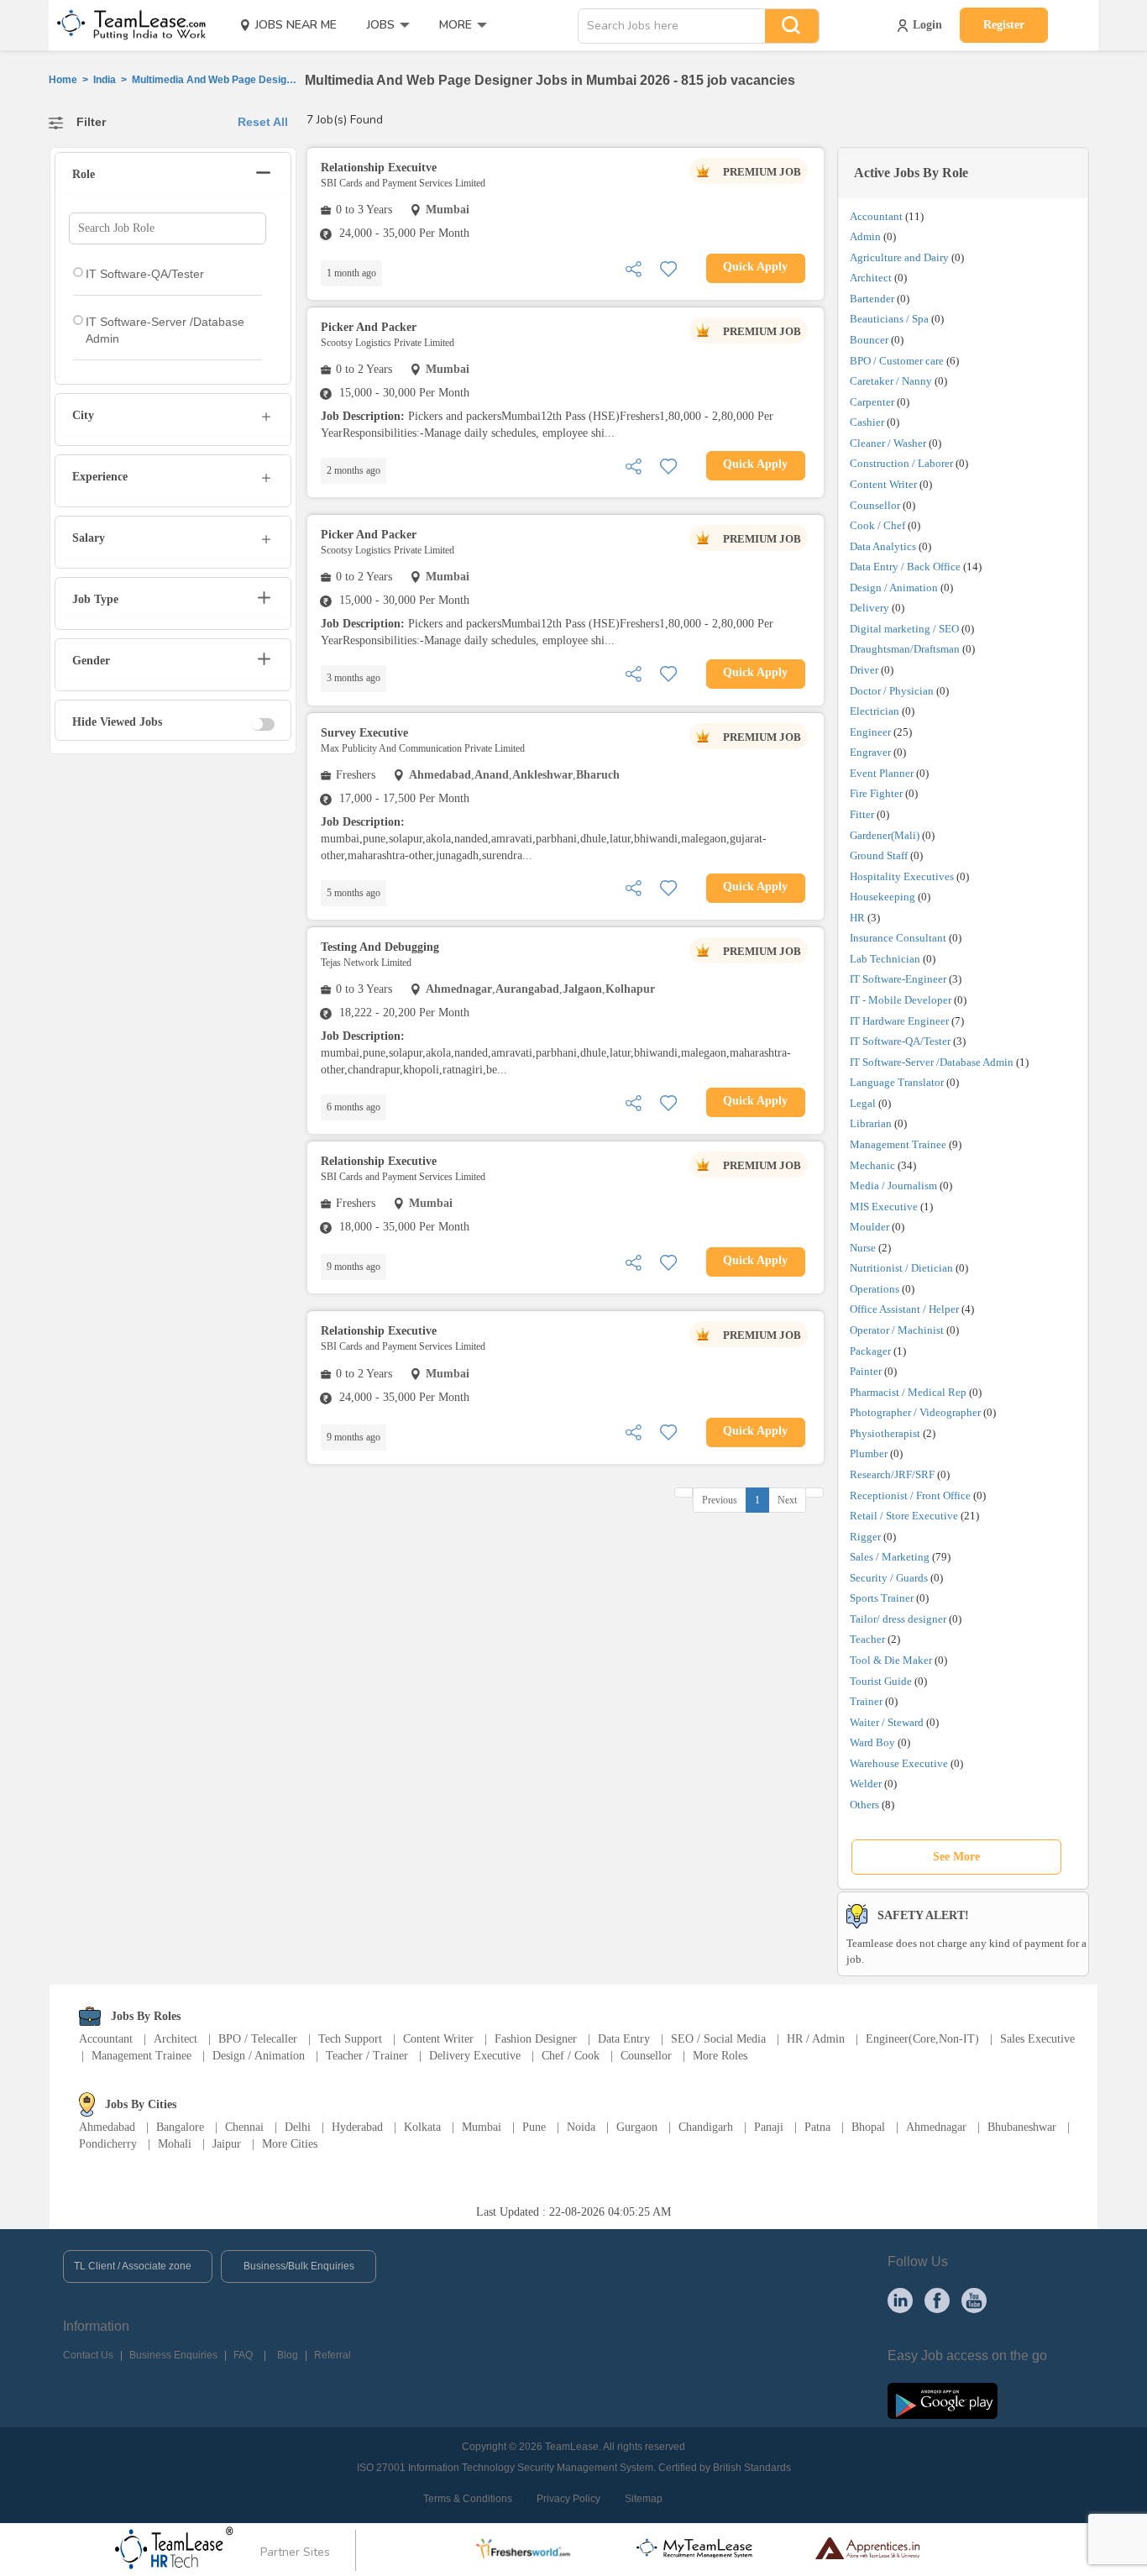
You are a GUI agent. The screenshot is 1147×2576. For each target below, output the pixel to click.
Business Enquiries (173, 2355)
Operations (875, 1289)
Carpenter (872, 402)
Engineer (870, 732)
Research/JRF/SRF (892, 1474)
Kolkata (422, 2127)
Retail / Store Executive (904, 1516)
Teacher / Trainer (367, 2056)
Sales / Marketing (890, 1557)
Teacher (867, 1639)
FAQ (243, 2355)
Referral (333, 2355)
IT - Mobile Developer (901, 1000)
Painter (866, 1371)
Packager (870, 1351)
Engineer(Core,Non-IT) (922, 2039)
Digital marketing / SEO (904, 629)
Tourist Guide (881, 1681)
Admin (865, 236)
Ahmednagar (936, 2127)
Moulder (869, 1227)
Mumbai (482, 2127)
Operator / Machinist (897, 1330)
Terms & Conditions (468, 2499)
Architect (871, 278)
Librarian (871, 1123)
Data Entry (624, 2039)
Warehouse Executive (899, 1763)
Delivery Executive (475, 2056)
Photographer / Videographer (915, 1412)
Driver (864, 670)
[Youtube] (974, 2300)
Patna (817, 2127)
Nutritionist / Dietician (901, 1268)
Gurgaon (637, 2127)
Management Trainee (898, 1144)
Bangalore (180, 2127)
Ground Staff (879, 855)
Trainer (866, 1701)
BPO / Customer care (897, 361)
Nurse (863, 1248)
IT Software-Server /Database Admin (932, 1062)
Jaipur (227, 2144)
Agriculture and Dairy (899, 257)
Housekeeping (883, 897)
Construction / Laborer (901, 463)
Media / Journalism (893, 1186)
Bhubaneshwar (1022, 2127)
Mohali (175, 2144)
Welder (866, 1784)
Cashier (867, 422)
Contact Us (88, 2355)
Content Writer (883, 484)
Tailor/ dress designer (898, 1619)
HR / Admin (816, 2039)
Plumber (869, 1453)
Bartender (872, 299)
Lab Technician (885, 959)
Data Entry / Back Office (905, 567)
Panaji (769, 2127)
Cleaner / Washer (888, 443)
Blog (288, 2355)
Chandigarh (706, 2127)
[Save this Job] (668, 268)
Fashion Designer (536, 2039)
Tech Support (350, 2039)
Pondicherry (108, 2144)
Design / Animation (894, 588)
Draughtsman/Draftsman (905, 649)
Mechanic (872, 1165)
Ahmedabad (107, 2127)
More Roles (720, 2056)
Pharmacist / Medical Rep (908, 1392)
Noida (581, 2127)
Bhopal (868, 2127)
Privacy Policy (568, 2499)
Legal (863, 1103)
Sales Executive (1037, 2039)
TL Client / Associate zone (133, 2266)
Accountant (876, 216)
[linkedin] (900, 2300)
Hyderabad (357, 2127)
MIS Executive (884, 1207)
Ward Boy (872, 1742)
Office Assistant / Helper (904, 1309)
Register (1004, 25)
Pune (534, 2127)
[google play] (943, 2400)
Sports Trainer (882, 1598)
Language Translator (897, 1082)
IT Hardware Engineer (899, 1021)
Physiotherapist (885, 1433)
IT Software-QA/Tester (900, 1041)
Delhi (298, 2127)
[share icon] (633, 268)
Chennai (244, 2127)
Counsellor (875, 505)
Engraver (870, 752)
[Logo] (126, 25)
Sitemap (644, 2499)
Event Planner (882, 773)
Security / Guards (889, 1578)
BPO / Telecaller (258, 2039)
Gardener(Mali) (885, 835)
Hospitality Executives (902, 876)
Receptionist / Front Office (910, 1495)
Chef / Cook (571, 2056)
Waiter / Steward (887, 1722)
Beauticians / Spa (889, 319)
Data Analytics (883, 546)
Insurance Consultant (898, 938)
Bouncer (869, 340)
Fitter (862, 814)
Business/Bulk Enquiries (299, 2266)
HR (857, 918)
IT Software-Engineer (898, 979)
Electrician (875, 711)
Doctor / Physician (892, 691)
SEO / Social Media (718, 2039)
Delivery (869, 608)
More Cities (290, 2144)
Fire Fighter (876, 793)
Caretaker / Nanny (891, 381)
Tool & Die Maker (892, 1660)
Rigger (865, 1537)
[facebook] (937, 2300)
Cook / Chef (877, 525)
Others (864, 1805)
